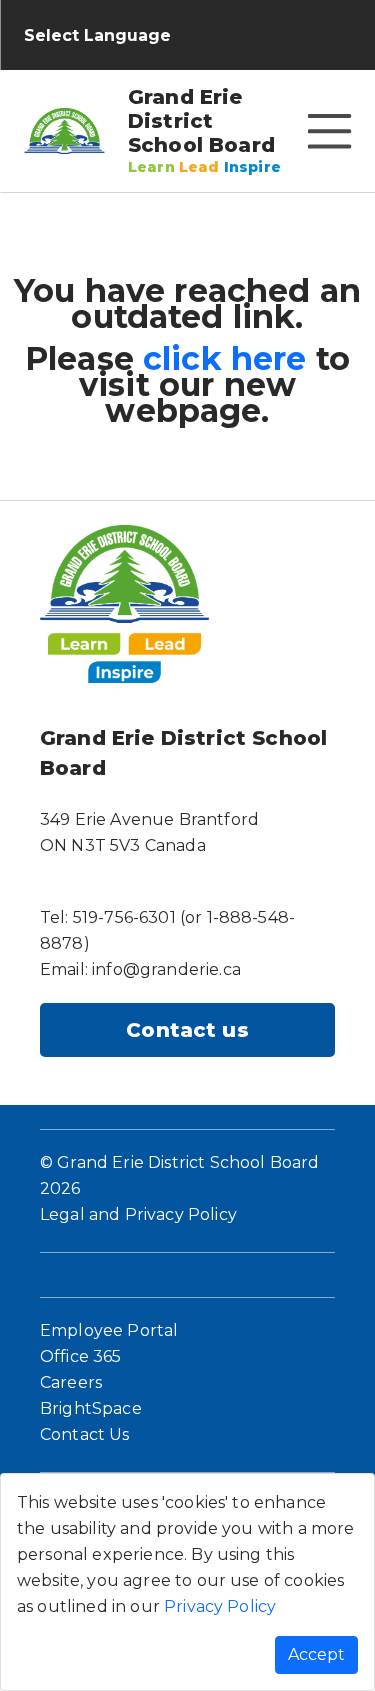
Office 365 (81, 1356)
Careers (71, 1382)
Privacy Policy (220, 1606)
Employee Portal (109, 1330)
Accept (316, 1654)
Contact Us (85, 1434)
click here (225, 358)
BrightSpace (91, 1408)
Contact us (187, 1030)
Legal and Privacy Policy (138, 1214)
